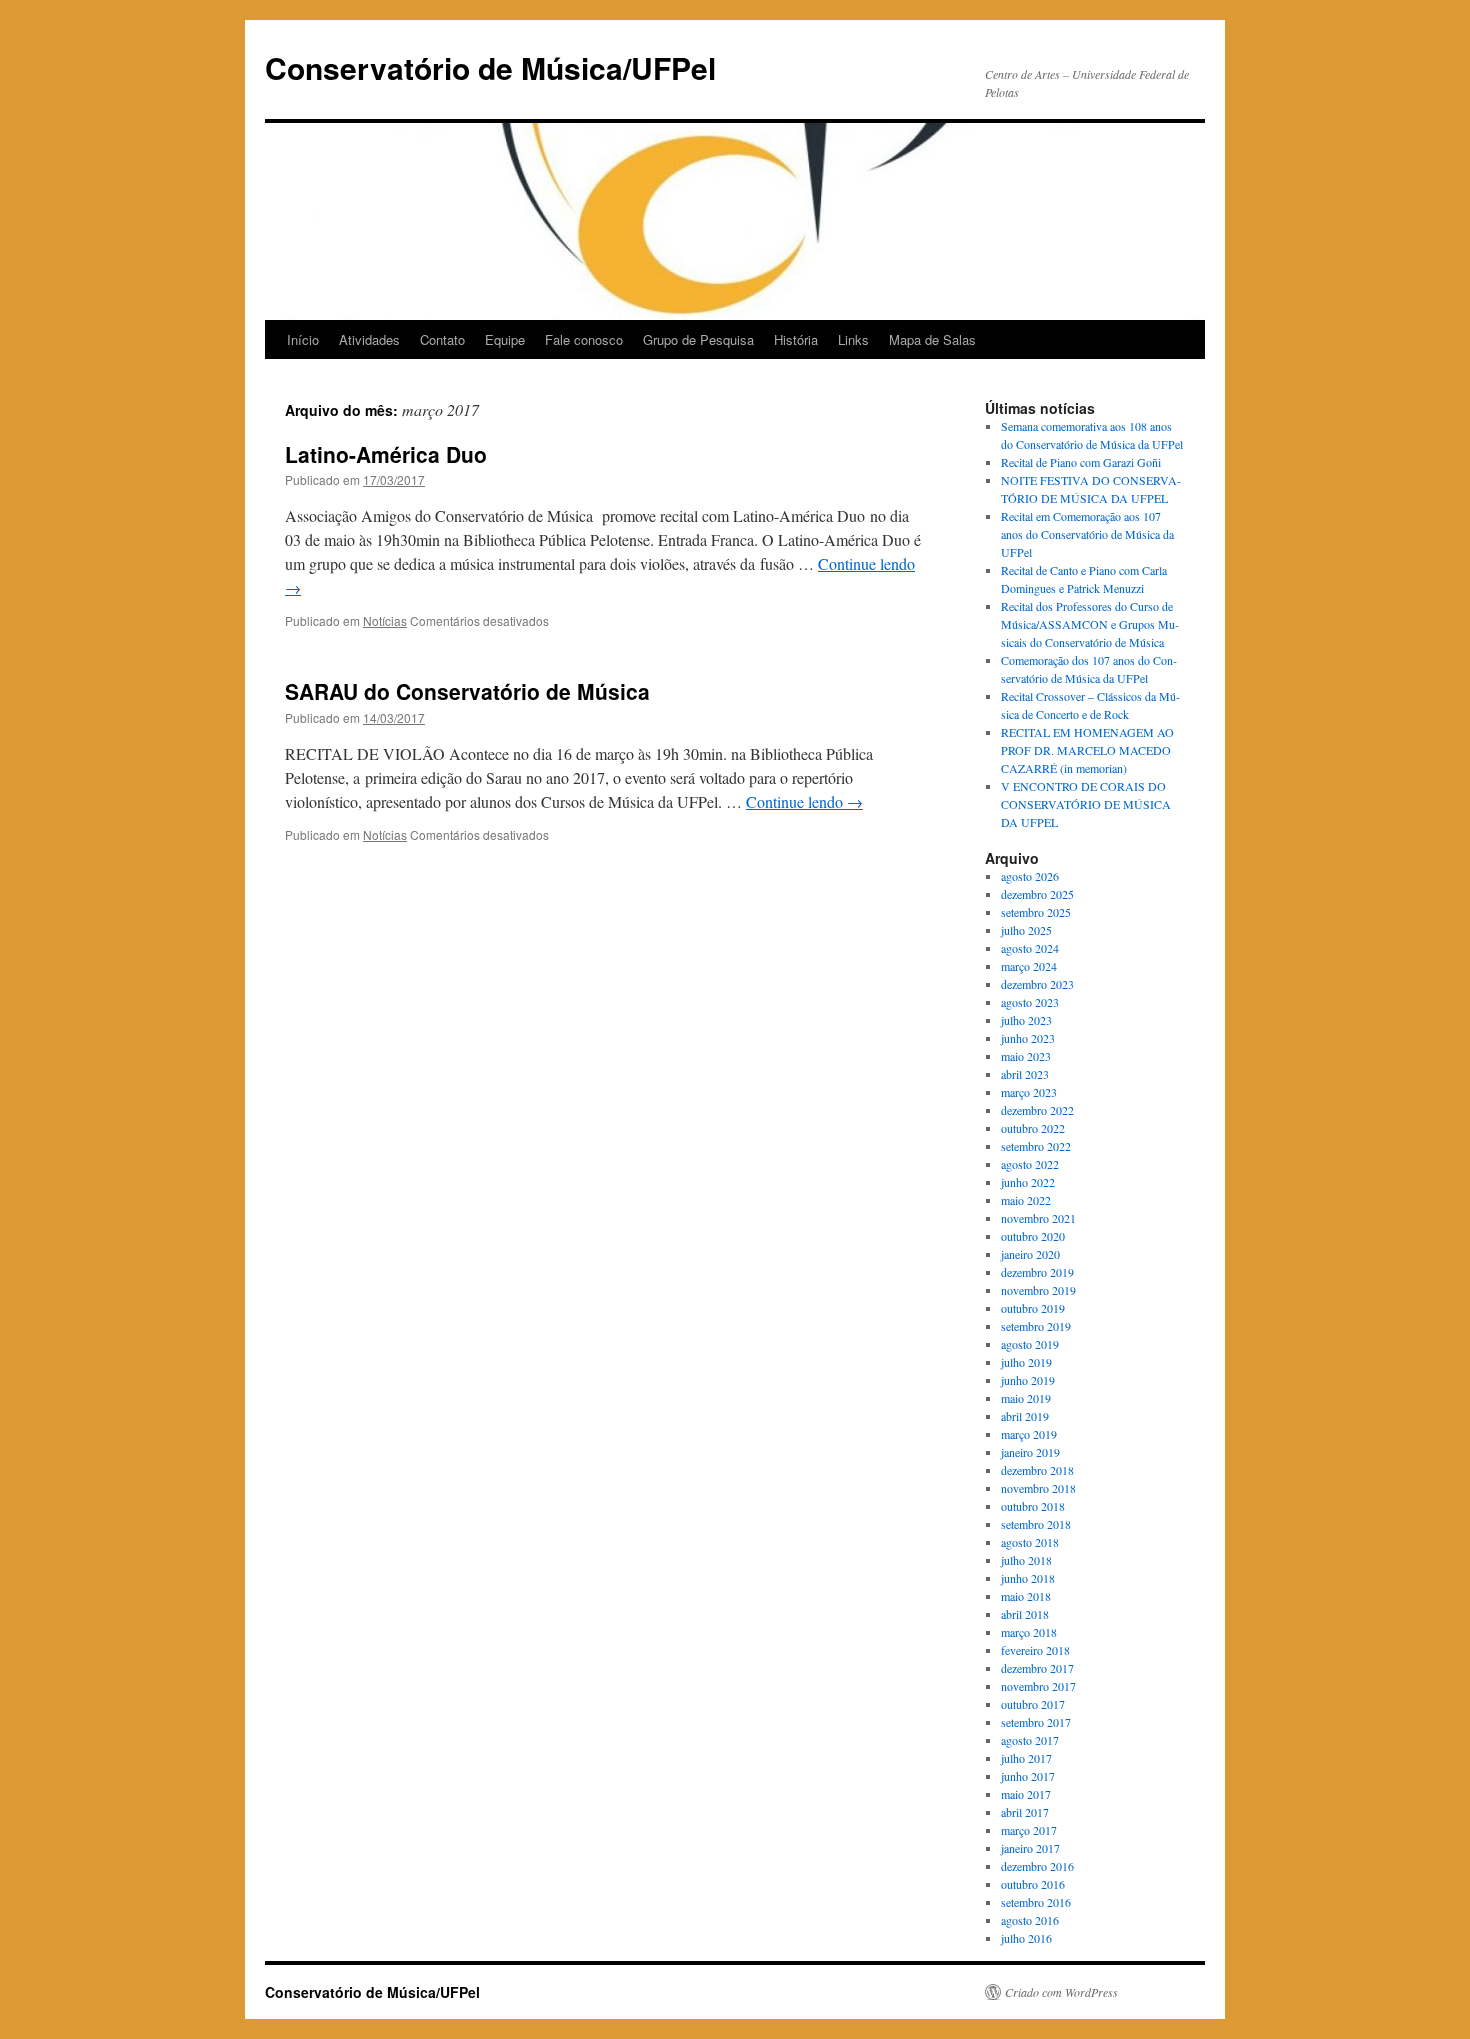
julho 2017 (1026, 1758)
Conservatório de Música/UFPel (490, 67)
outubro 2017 (1033, 1704)
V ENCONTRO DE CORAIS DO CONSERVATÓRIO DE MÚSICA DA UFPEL (1086, 804)
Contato (442, 339)
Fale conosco (584, 339)
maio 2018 (1026, 1596)
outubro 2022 (1033, 1128)
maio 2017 (1026, 1794)
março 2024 (1029, 966)
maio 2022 (1026, 1200)
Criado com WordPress (1061, 1992)
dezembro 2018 (1037, 1470)
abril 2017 (1025, 1812)
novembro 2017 (1038, 1686)
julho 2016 (1026, 1938)
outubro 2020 (1033, 1236)
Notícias (385, 620)
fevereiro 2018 (1035, 1650)
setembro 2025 (1036, 912)
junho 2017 (1028, 1776)
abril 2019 (1025, 1416)
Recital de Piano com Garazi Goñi (1081, 462)
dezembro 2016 (1037, 1866)
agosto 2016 (1030, 1920)
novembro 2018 (1038, 1488)
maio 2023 (1026, 1056)
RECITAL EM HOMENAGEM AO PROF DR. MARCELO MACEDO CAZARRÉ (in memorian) (1087, 750)
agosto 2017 (1030, 1740)
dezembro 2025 (1037, 894)
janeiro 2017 (1030, 1848)
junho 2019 (1028, 1380)
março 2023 (1029, 1092)
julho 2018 (1026, 1560)
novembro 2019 (1038, 1290)
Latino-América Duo (386, 454)
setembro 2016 (1036, 1902)
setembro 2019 (1036, 1326)
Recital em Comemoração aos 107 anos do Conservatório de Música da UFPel (1087, 534)
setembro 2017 (1036, 1722)
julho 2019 (1026, 1362)
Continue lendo (804, 801)
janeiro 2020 (1030, 1254)
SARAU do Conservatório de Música (467, 691)
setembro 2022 (1036, 1146)
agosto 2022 (1030, 1164)
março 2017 (1029, 1830)
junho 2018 (1028, 1578)
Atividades (369, 339)
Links (853, 339)
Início (303, 339)
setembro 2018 (1036, 1524)
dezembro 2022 (1037, 1110)
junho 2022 (1028, 1182)
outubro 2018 (1033, 1506)
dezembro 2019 (1037, 1272)
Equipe (505, 339)
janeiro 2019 (1030, 1452)
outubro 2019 (1033, 1308)
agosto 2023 (1030, 1002)
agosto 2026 (1030, 876)
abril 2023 (1025, 1074)
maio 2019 (1026, 1398)
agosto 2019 (1030, 1344)
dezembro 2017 (1037, 1668)
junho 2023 (1028, 1038)
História (796, 339)
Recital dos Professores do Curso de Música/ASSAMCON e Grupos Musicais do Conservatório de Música (1090, 624)
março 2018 (1029, 1632)
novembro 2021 (1038, 1218)
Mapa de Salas (932, 339)
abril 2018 (1025, 1614)
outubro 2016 (1033, 1884)
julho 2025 (1026, 930)
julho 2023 (1026, 1020)
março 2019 (1029, 1434)
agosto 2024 (1030, 948)
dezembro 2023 (1037, 984)
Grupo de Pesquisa (698, 339)
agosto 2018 (1030, 1542)
